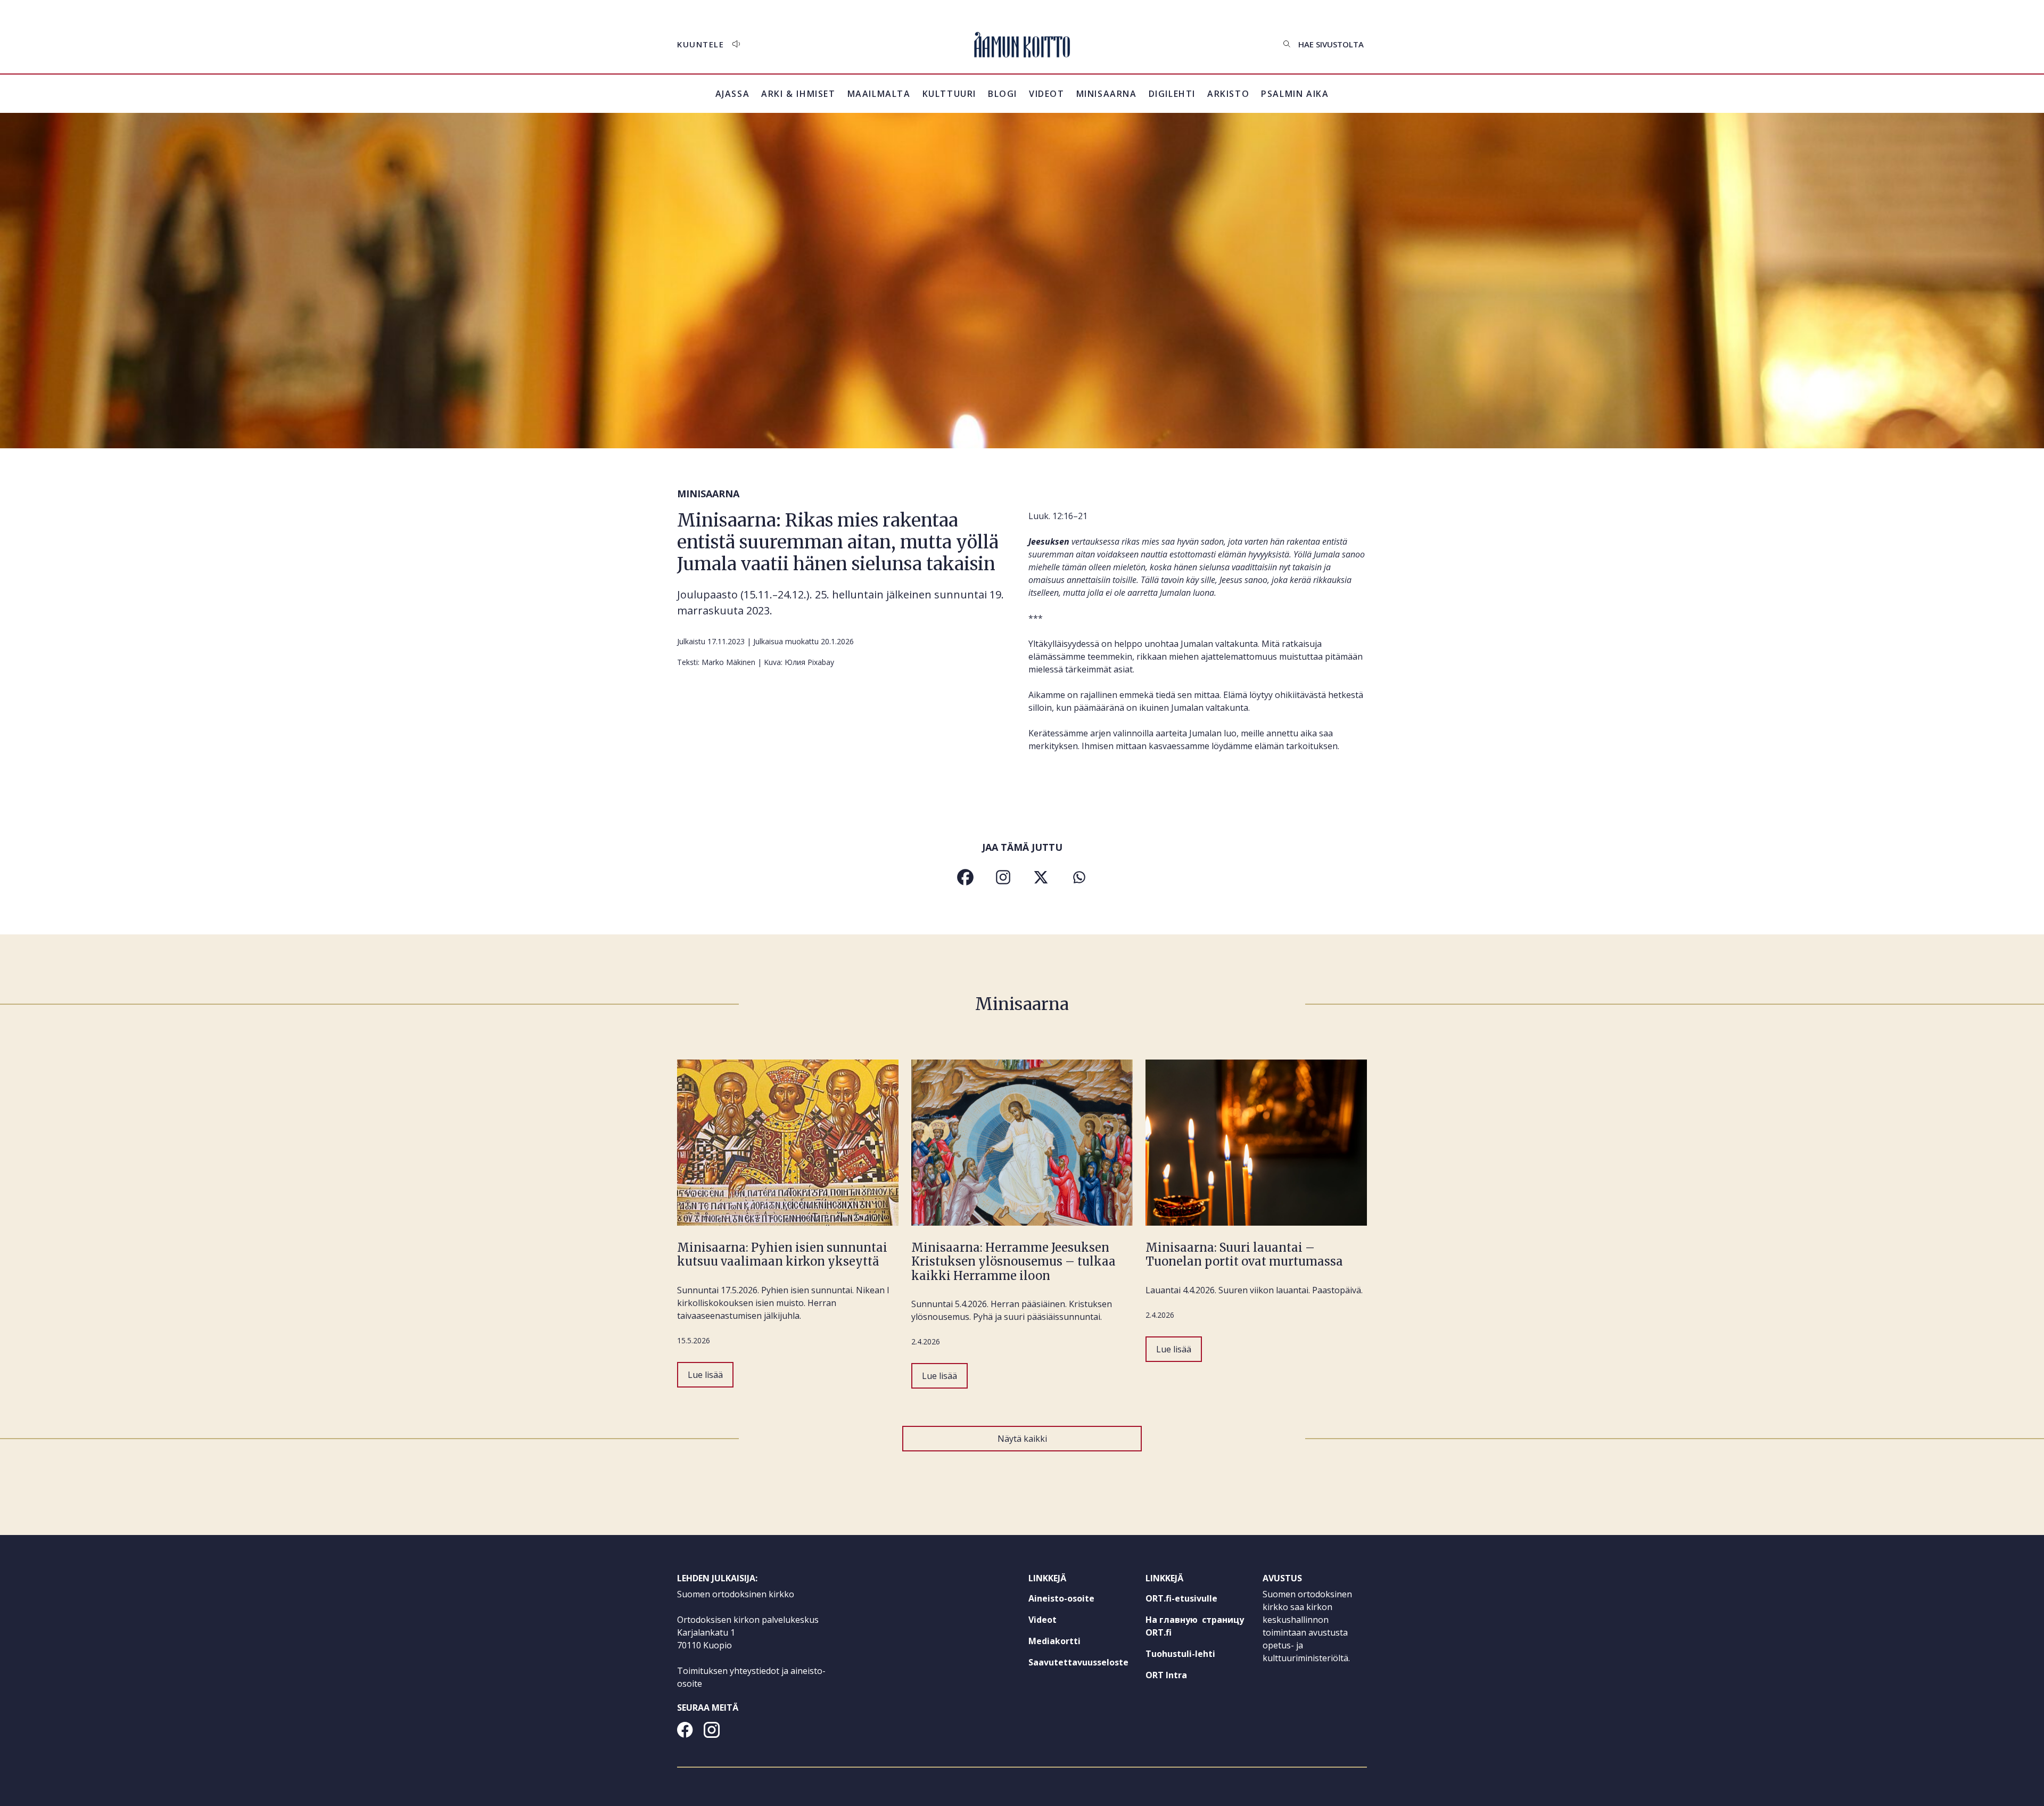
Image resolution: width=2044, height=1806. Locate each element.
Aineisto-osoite (1061, 1598)
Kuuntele (700, 44)
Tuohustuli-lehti (1198, 1656)
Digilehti (1172, 94)
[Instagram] (1003, 877)
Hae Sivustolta (1331, 44)
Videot (1047, 94)
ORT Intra (1186, 1677)
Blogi (1003, 94)
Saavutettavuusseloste (1078, 1662)
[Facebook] (965, 877)
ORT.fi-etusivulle (1198, 1600)
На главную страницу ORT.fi (1195, 1628)
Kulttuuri (949, 94)
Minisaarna (1107, 94)
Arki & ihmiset (798, 94)
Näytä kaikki (1022, 1439)
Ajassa (733, 94)
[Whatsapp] (1079, 877)
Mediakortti (1054, 1641)
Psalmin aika (1295, 94)
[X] (1041, 877)
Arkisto (1228, 100)
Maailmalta (879, 94)
